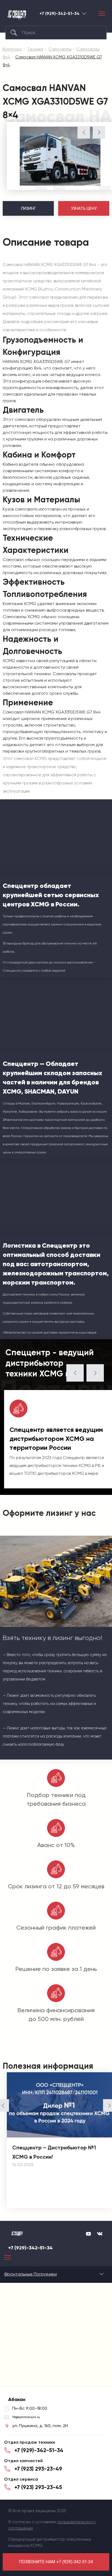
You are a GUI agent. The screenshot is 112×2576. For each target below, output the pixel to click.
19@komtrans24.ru (26, 2417)
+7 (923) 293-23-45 (38, 2487)
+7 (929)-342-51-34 (60, 14)
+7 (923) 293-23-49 (38, 2469)
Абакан (84, 13)
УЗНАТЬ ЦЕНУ (84, 208)
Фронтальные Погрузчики (30, 2274)
